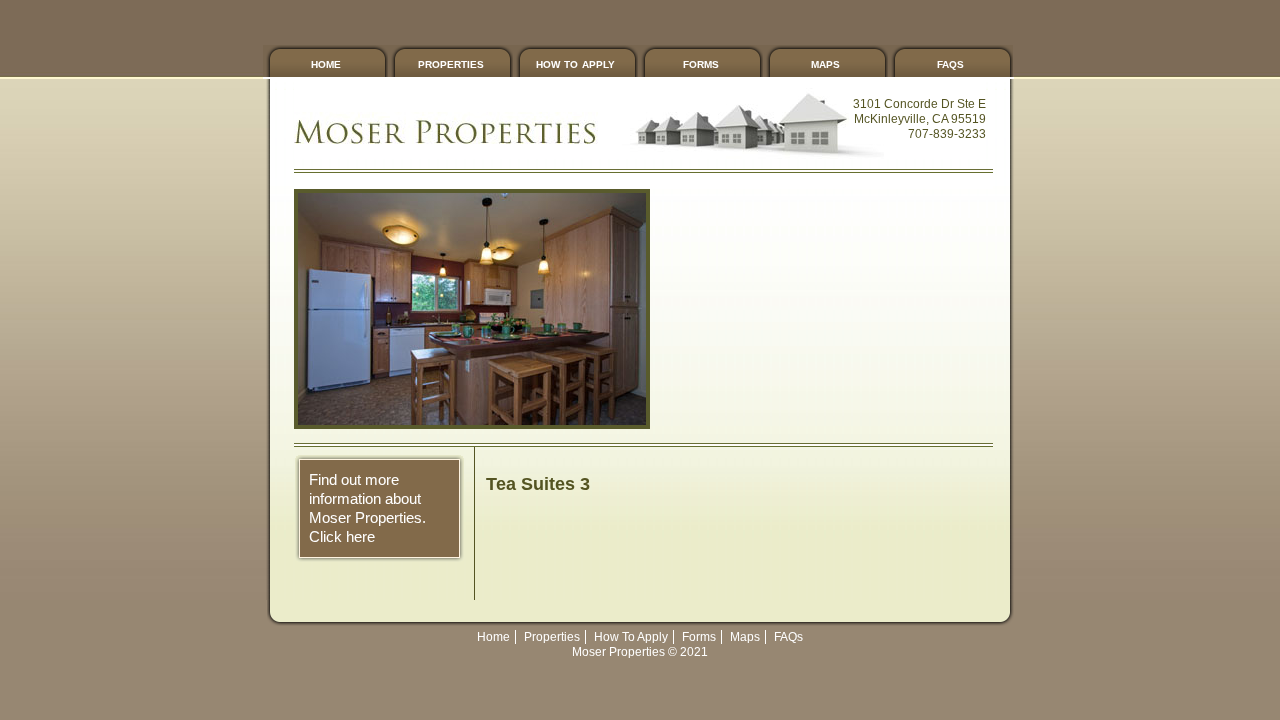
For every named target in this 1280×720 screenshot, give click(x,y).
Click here (342, 536)
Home (326, 63)
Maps (825, 63)
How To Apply (575, 63)
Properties (451, 63)
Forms (701, 63)
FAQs (950, 63)
